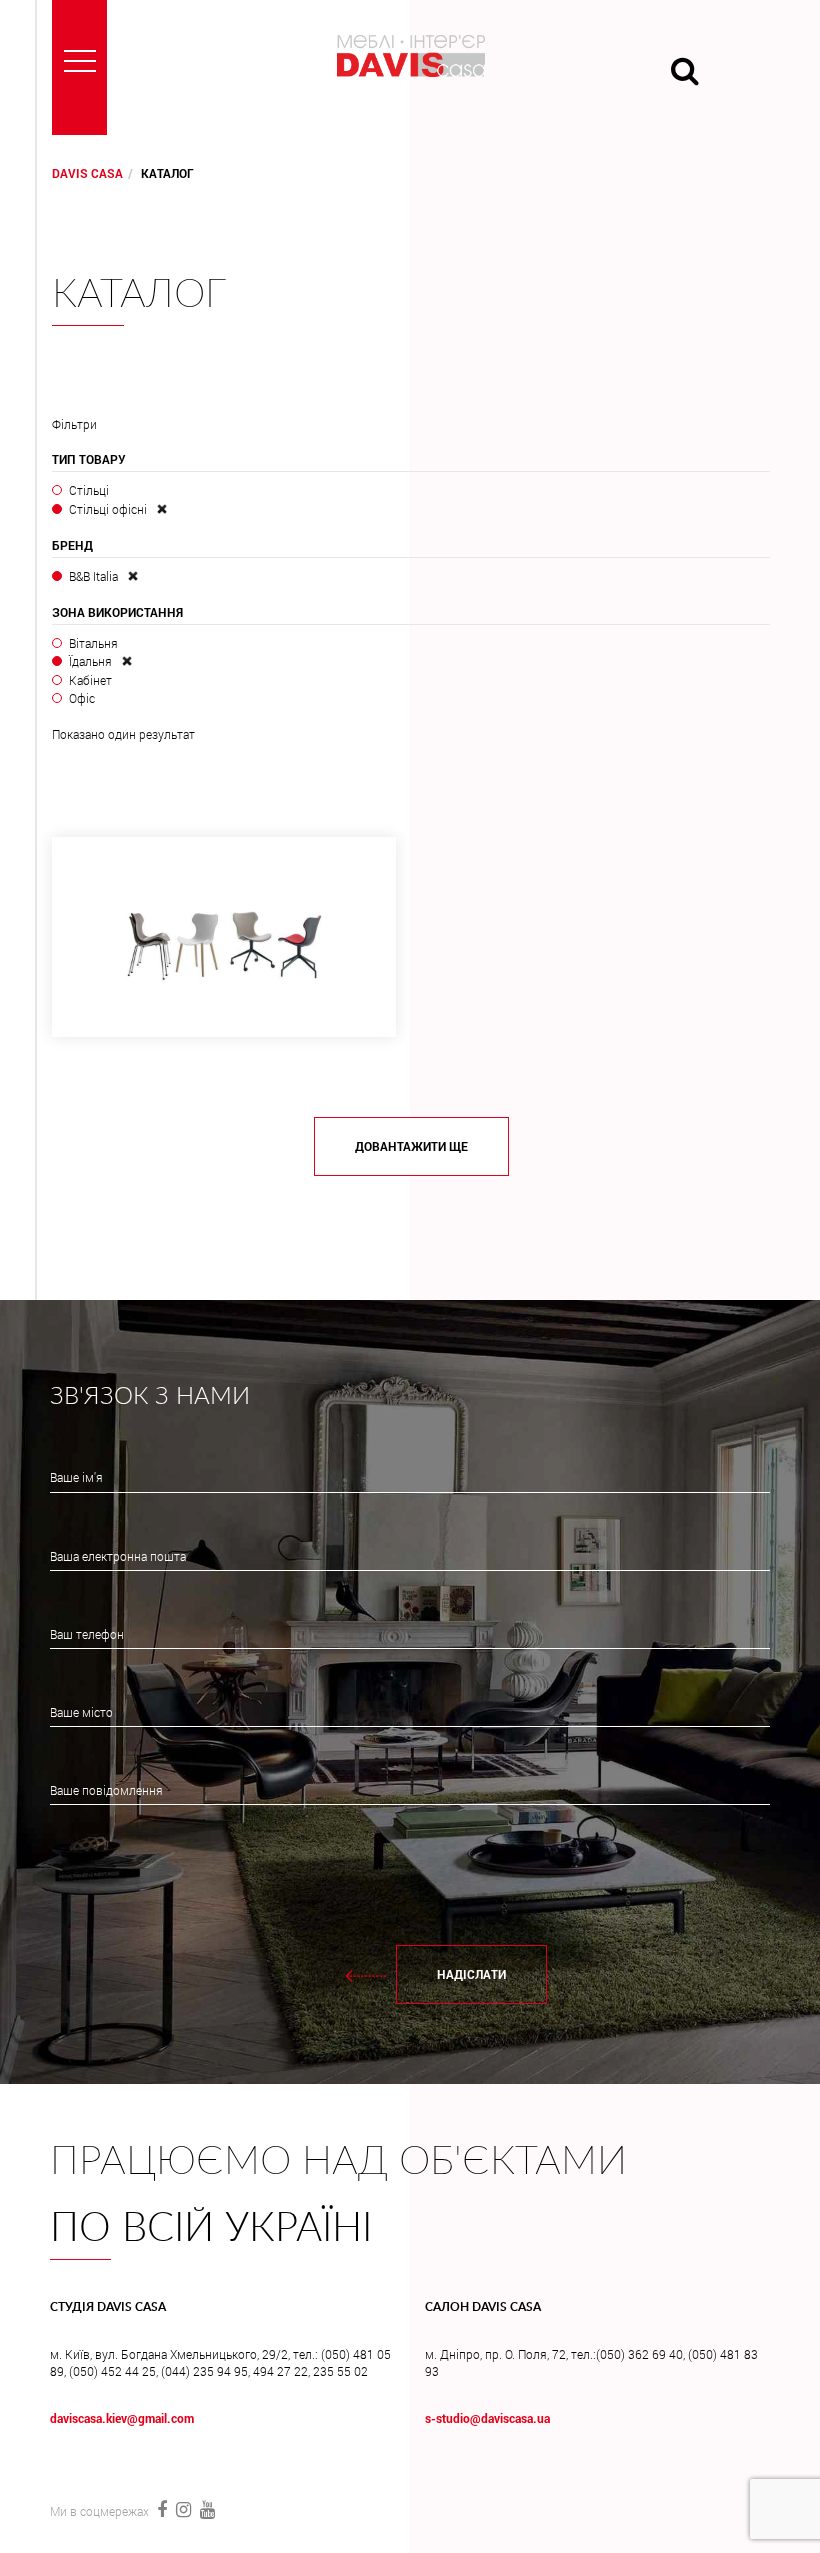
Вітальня (93, 643)
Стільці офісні (108, 509)
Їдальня (90, 661)
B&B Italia (93, 576)
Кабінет (90, 680)
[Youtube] (205, 2509)
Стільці (89, 490)
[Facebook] (161, 2509)
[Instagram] (183, 2509)
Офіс (82, 698)
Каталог (139, 295)
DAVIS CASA (87, 173)
